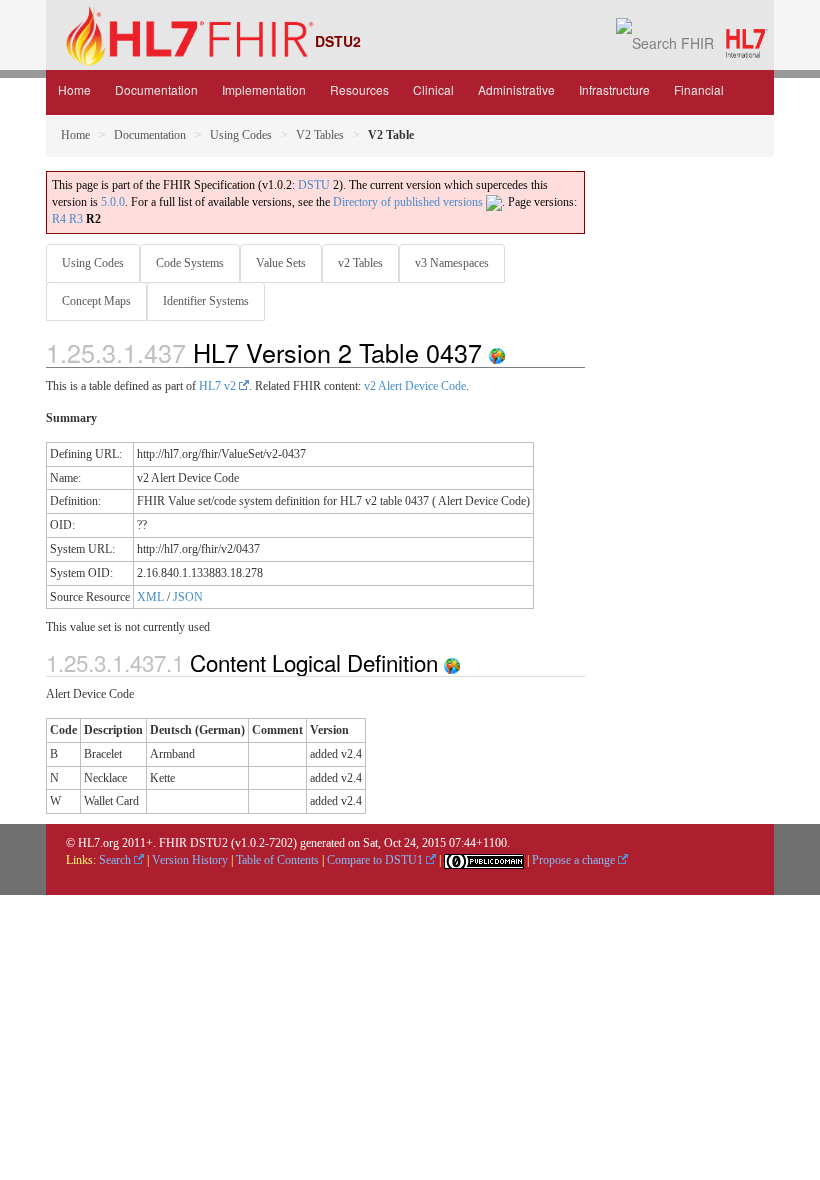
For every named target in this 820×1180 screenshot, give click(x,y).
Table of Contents (277, 860)
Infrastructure (614, 89)
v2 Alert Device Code (415, 386)
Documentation (156, 89)
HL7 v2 (219, 386)
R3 (76, 219)
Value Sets (281, 263)
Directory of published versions (409, 202)
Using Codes (241, 135)
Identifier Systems (206, 301)
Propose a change (575, 860)
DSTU (314, 185)
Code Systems (190, 263)
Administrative (516, 89)
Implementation (264, 89)
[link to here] (497, 352)
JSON (188, 597)
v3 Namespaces (452, 263)
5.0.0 (113, 202)
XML (150, 597)
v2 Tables (360, 263)
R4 (59, 219)
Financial (699, 89)
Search (116, 860)
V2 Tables (320, 135)
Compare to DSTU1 (376, 860)
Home (74, 89)
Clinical (433, 89)
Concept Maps (96, 301)
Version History (190, 860)
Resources (359, 89)
